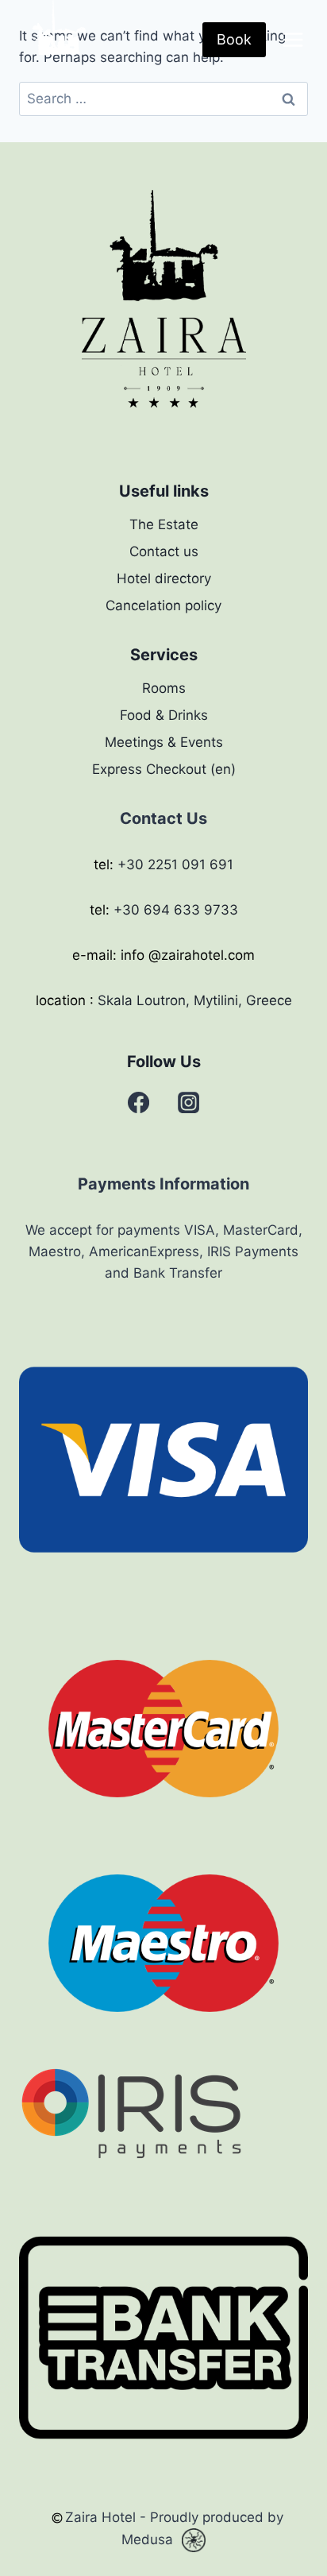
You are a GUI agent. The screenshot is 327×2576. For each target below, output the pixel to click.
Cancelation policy (163, 605)
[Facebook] (139, 1103)
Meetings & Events (164, 742)
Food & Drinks (164, 715)
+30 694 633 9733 (176, 910)
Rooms (164, 688)
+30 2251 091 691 (175, 864)
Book (234, 39)
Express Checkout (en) (164, 769)
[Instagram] (188, 1103)
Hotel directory (164, 578)
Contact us (164, 551)
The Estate (164, 524)
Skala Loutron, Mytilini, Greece (195, 1000)
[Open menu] (292, 39)
